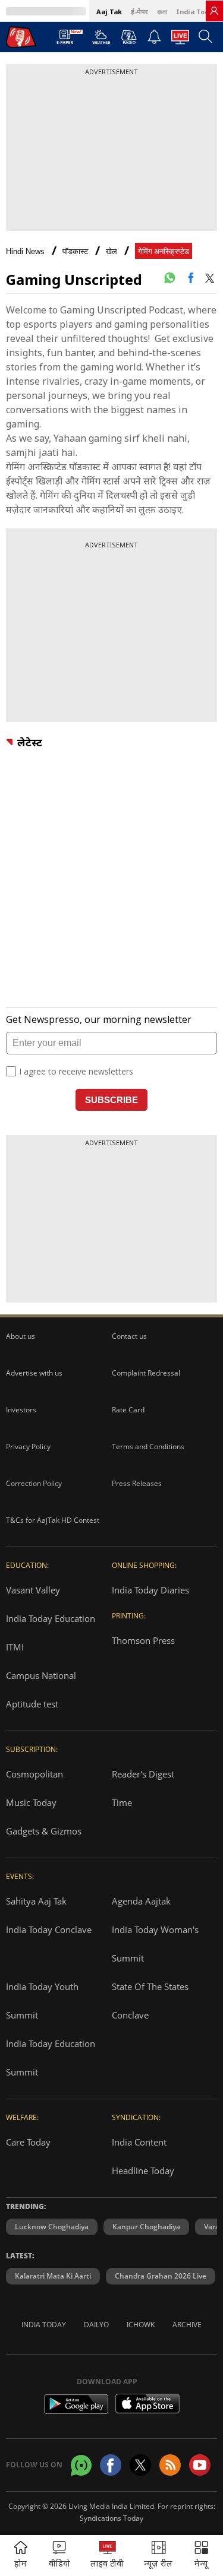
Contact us (129, 1336)
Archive (187, 2325)
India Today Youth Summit (42, 2001)
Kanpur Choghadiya (146, 2227)
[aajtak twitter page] (140, 2465)
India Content (139, 2142)
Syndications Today (111, 2518)
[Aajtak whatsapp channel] (81, 2465)
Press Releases (137, 1483)
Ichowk (141, 2325)
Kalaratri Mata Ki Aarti (53, 2276)
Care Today (28, 2142)
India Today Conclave (49, 1929)
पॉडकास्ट (75, 251)
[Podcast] (129, 37)
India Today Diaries (150, 1590)
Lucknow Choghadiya (52, 2227)
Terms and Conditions (148, 1447)
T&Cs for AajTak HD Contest (53, 1520)
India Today (196, 12)
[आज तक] (21, 37)
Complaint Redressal (146, 1373)
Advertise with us (34, 1373)
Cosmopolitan (34, 1774)
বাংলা (162, 12)
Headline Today (143, 2171)
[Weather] (101, 40)
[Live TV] (180, 40)
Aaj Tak (109, 12)
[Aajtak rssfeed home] (170, 2465)
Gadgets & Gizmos (44, 1831)
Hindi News (25, 251)
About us (21, 1336)
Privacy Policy (28, 1447)
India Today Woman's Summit (155, 1944)
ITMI (15, 1647)
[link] (214, 11)
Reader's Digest (143, 1774)
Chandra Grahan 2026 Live (161, 2276)
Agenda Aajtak (141, 1901)
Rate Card (128, 1410)
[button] (201, 2556)
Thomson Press (143, 1640)
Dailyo (96, 2325)
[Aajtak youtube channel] (200, 2465)
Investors (21, 1410)
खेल (111, 251)
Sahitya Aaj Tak (36, 1901)
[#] (169, 278)
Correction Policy (34, 1483)
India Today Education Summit (51, 2058)
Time (122, 1802)
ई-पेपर (139, 12)
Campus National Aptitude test (41, 1690)
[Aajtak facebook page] (111, 2465)
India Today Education (51, 1618)
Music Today (31, 1802)
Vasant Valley (33, 1590)
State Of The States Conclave (150, 2001)
